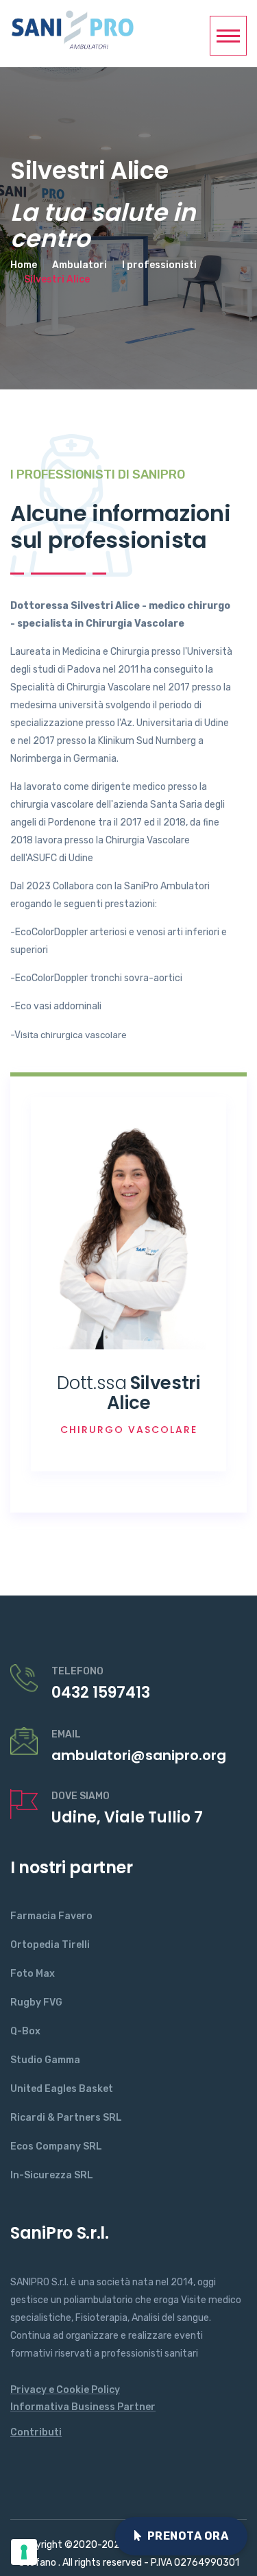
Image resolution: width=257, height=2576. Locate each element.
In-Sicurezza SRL (52, 2175)
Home (24, 265)
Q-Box (25, 2031)
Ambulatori (79, 265)
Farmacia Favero (51, 1916)
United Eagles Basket (62, 2089)
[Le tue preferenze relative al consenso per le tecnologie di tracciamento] (24, 2552)
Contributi (36, 2432)
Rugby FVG (36, 2002)
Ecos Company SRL (56, 2146)
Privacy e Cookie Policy (65, 2390)
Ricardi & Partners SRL (66, 2118)
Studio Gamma (45, 2060)
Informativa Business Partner (83, 2407)
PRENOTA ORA (188, 2536)
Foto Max (33, 1974)
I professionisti (159, 265)
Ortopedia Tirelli (50, 1945)
